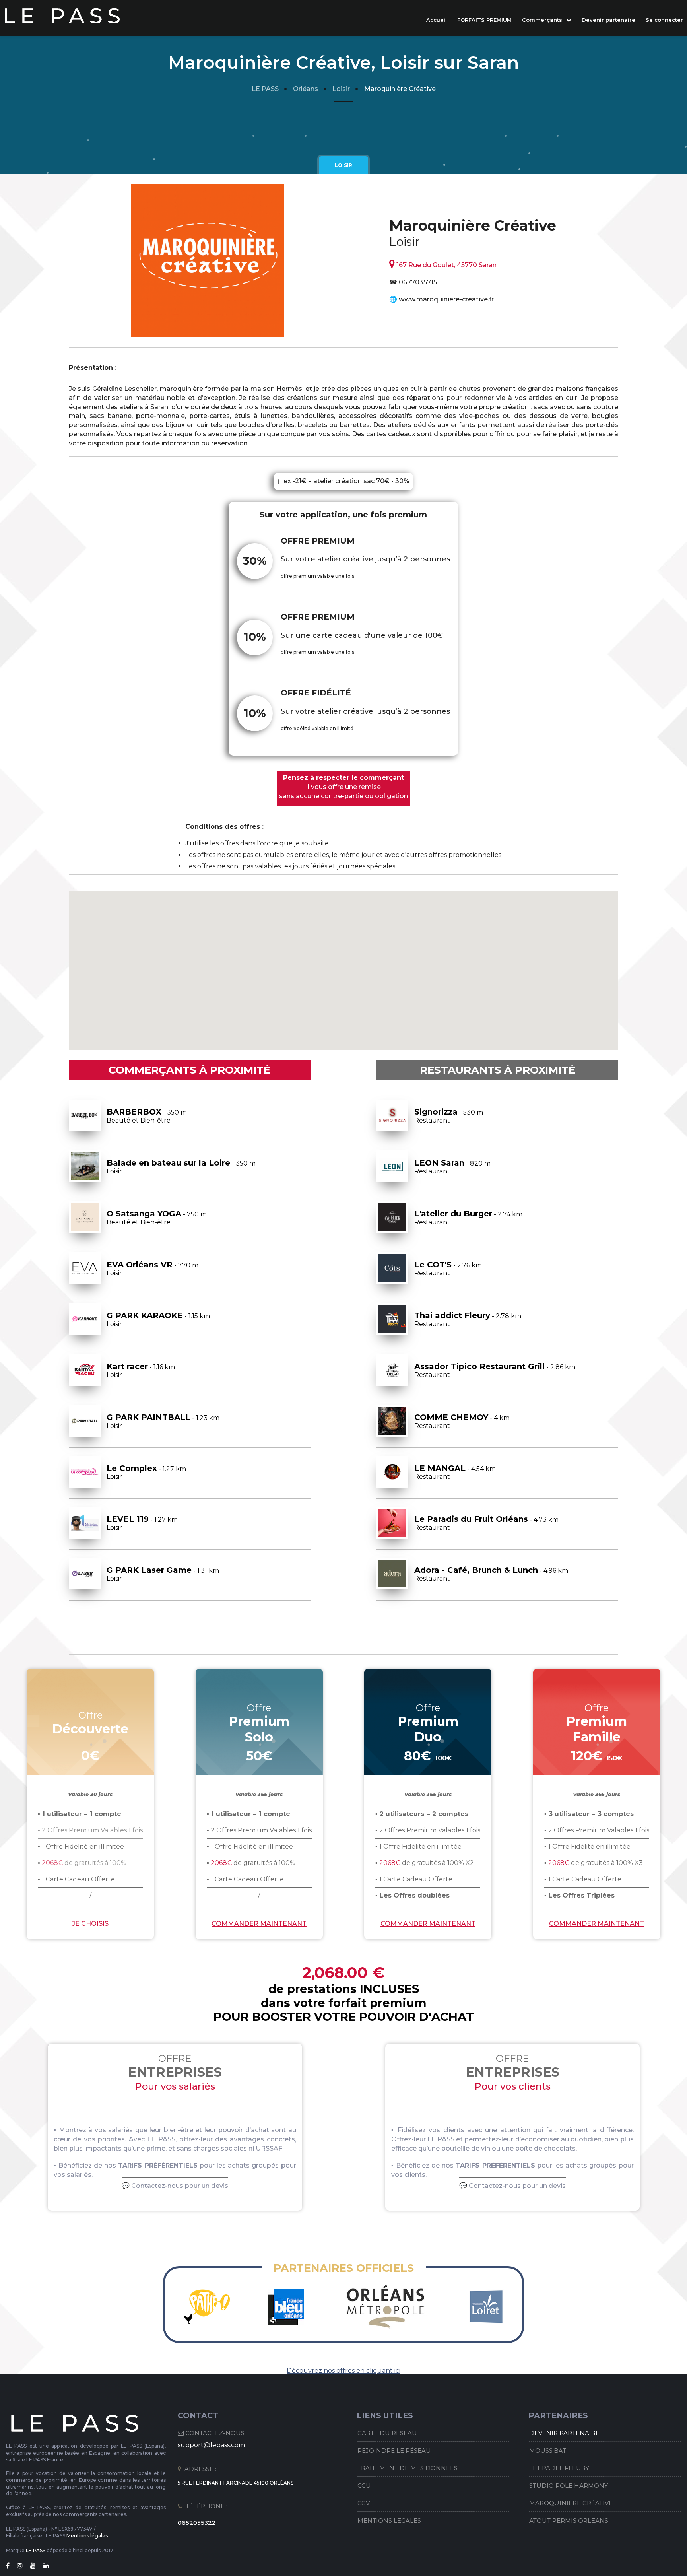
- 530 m (449, 1116)
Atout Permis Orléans (569, 2521)
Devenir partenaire (608, 20)
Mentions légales (87, 2536)
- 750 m (157, 1217)
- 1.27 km (146, 1472)
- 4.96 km (491, 1574)
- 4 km (462, 1421)
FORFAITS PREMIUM (484, 20)
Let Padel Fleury (559, 2468)
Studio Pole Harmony (569, 2486)
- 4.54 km (455, 1472)
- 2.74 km (468, 1217)
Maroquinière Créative (571, 2503)
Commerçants (543, 20)
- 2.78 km (468, 1319)
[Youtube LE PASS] (36, 2566)
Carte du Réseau (387, 2433)
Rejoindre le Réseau (394, 2451)
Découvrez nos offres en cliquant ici (343, 2371)
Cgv (364, 2503)
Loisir (341, 89)
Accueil (437, 20)
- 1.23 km (163, 1421)
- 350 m (147, 1116)
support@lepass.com (211, 2445)
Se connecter (664, 20)
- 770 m (152, 1268)
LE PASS (265, 89)
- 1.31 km (163, 1574)
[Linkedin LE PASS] (49, 2566)
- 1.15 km (158, 1319)
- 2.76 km (448, 1268)
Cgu (364, 2486)
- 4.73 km (486, 1523)
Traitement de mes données (408, 2468)
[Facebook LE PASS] (11, 2566)
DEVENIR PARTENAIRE (564, 2433)
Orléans (306, 89)
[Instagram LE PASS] (23, 2566)
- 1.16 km (141, 1370)
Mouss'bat (548, 2451)
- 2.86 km (495, 1370)
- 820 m (452, 1167)
